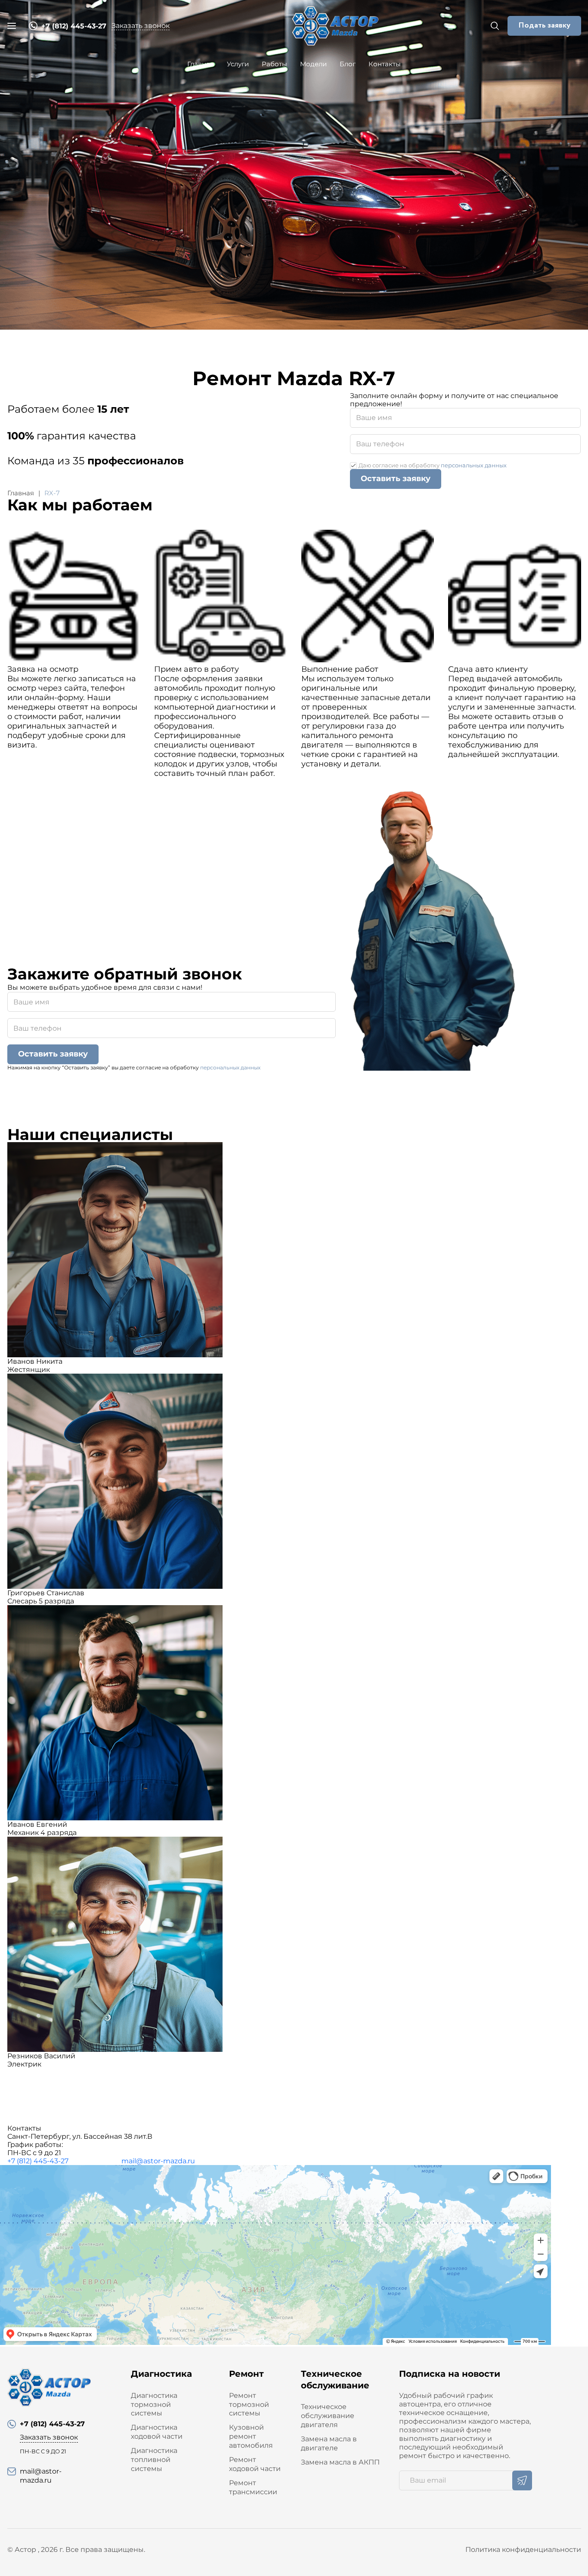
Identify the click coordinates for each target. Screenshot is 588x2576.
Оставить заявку (396, 479)
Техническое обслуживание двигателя (328, 2416)
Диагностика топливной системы (154, 2460)
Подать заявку (544, 25)
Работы (274, 64)
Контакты (385, 64)
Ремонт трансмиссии (253, 2487)
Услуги (238, 64)
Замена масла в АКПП (340, 2462)
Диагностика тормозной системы (154, 2405)
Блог (348, 64)
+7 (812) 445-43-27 (38, 2161)
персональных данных (474, 465)
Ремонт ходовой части (255, 2464)
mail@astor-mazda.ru (158, 2161)
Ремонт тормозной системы (249, 2405)
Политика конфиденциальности (523, 2550)
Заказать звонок (141, 26)
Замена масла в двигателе (329, 2443)
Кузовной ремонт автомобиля (251, 2436)
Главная (201, 64)
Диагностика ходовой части (157, 2432)
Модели (313, 64)
